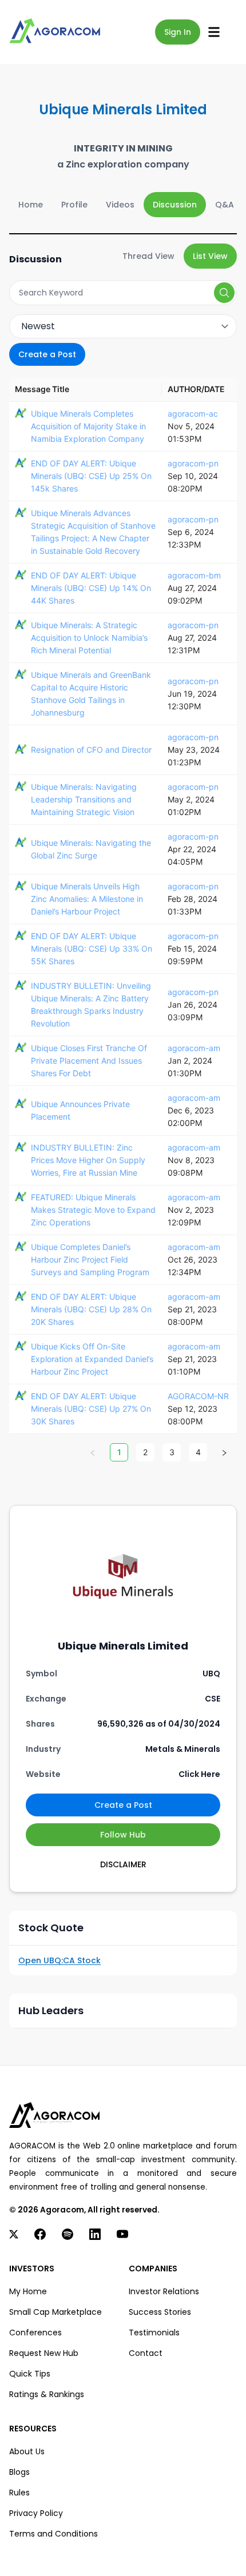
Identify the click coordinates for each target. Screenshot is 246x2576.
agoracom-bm (194, 575)
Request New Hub (44, 2353)
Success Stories (160, 2312)
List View (210, 256)
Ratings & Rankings (47, 2394)
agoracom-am (194, 1048)
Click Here (199, 1774)
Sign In (178, 32)
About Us (27, 2451)
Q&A (225, 205)
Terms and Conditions (53, 2534)
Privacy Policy (36, 2513)
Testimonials (154, 2333)
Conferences (35, 2333)
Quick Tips (30, 2374)
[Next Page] (224, 1452)
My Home (28, 2291)
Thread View (148, 256)
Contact (146, 2353)
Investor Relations (164, 2291)
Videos (120, 205)
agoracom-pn (193, 463)
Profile (74, 205)
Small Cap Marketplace (55, 2312)
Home (31, 205)
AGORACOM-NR (198, 1396)
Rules (19, 2493)
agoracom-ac (193, 414)
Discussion (175, 205)
